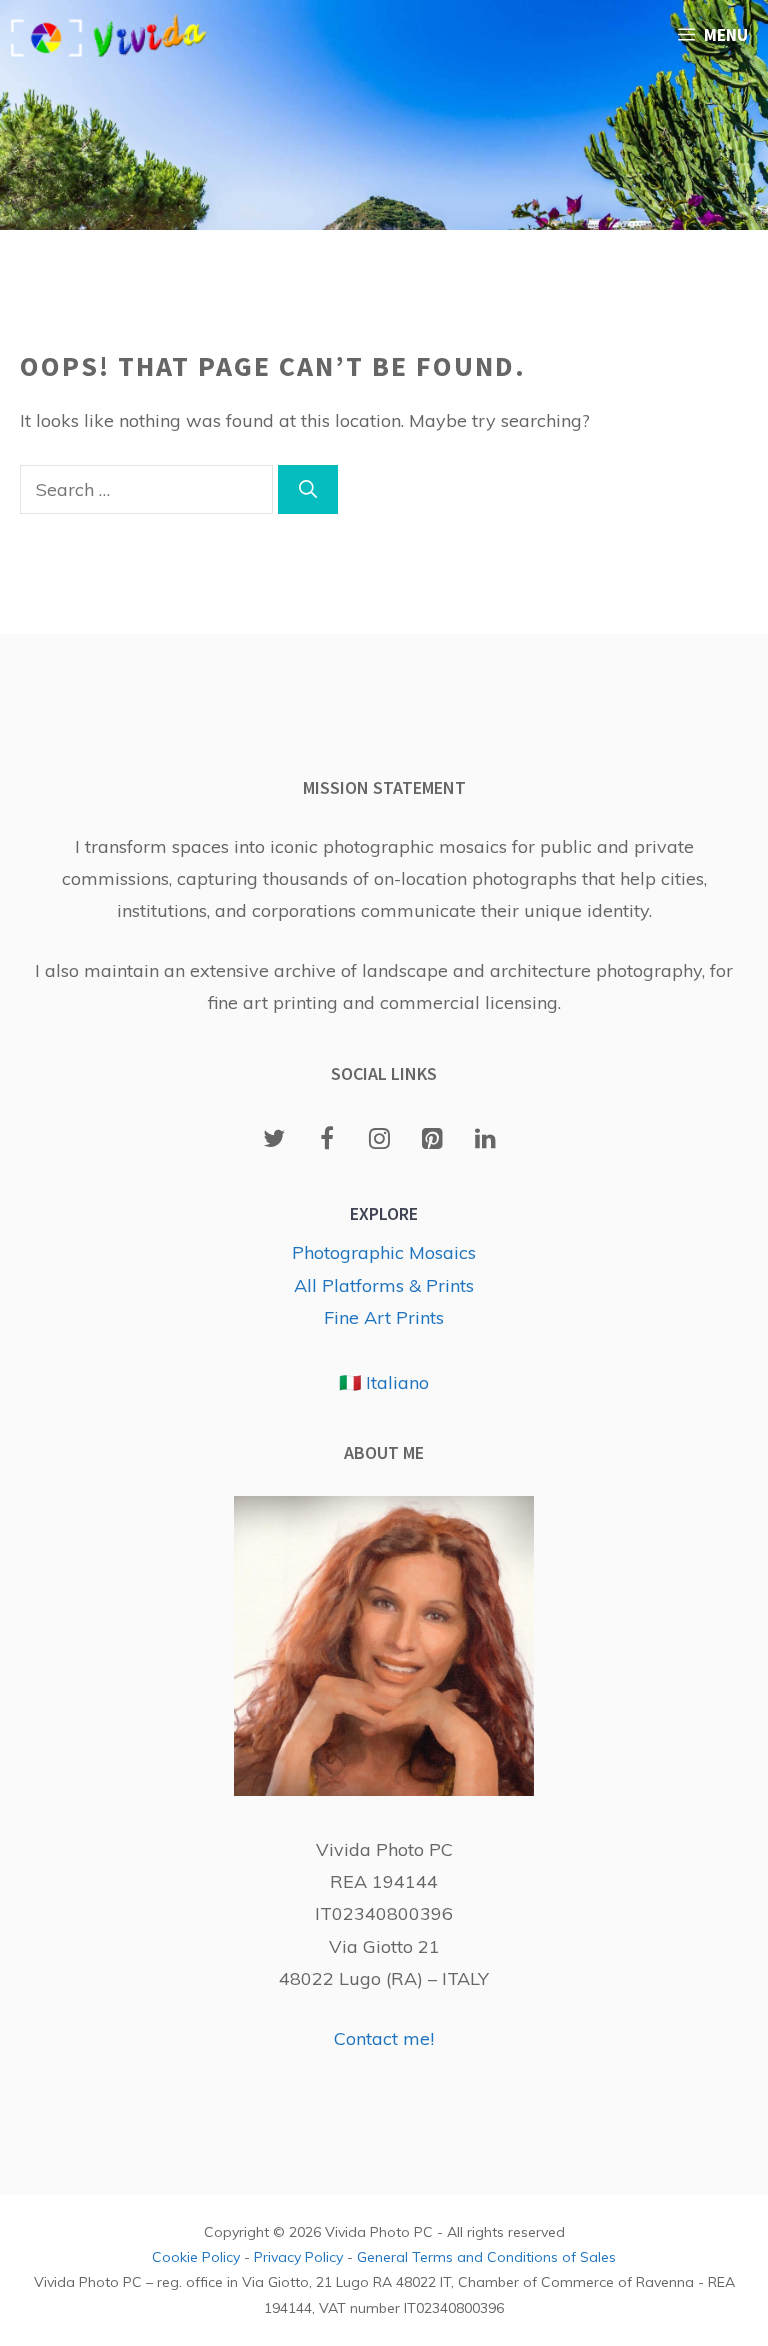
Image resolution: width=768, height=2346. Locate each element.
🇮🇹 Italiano (384, 1382)
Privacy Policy (298, 2257)
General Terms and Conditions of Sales (486, 2257)
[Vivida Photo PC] (110, 35)
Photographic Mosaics (384, 1252)
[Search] (308, 489)
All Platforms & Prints (384, 1285)
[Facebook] (327, 1140)
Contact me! (384, 2038)
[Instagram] (380, 1140)
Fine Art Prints (384, 1317)
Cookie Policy (196, 2257)
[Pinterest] (432, 1140)
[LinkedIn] (485, 1140)
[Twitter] (274, 1140)
